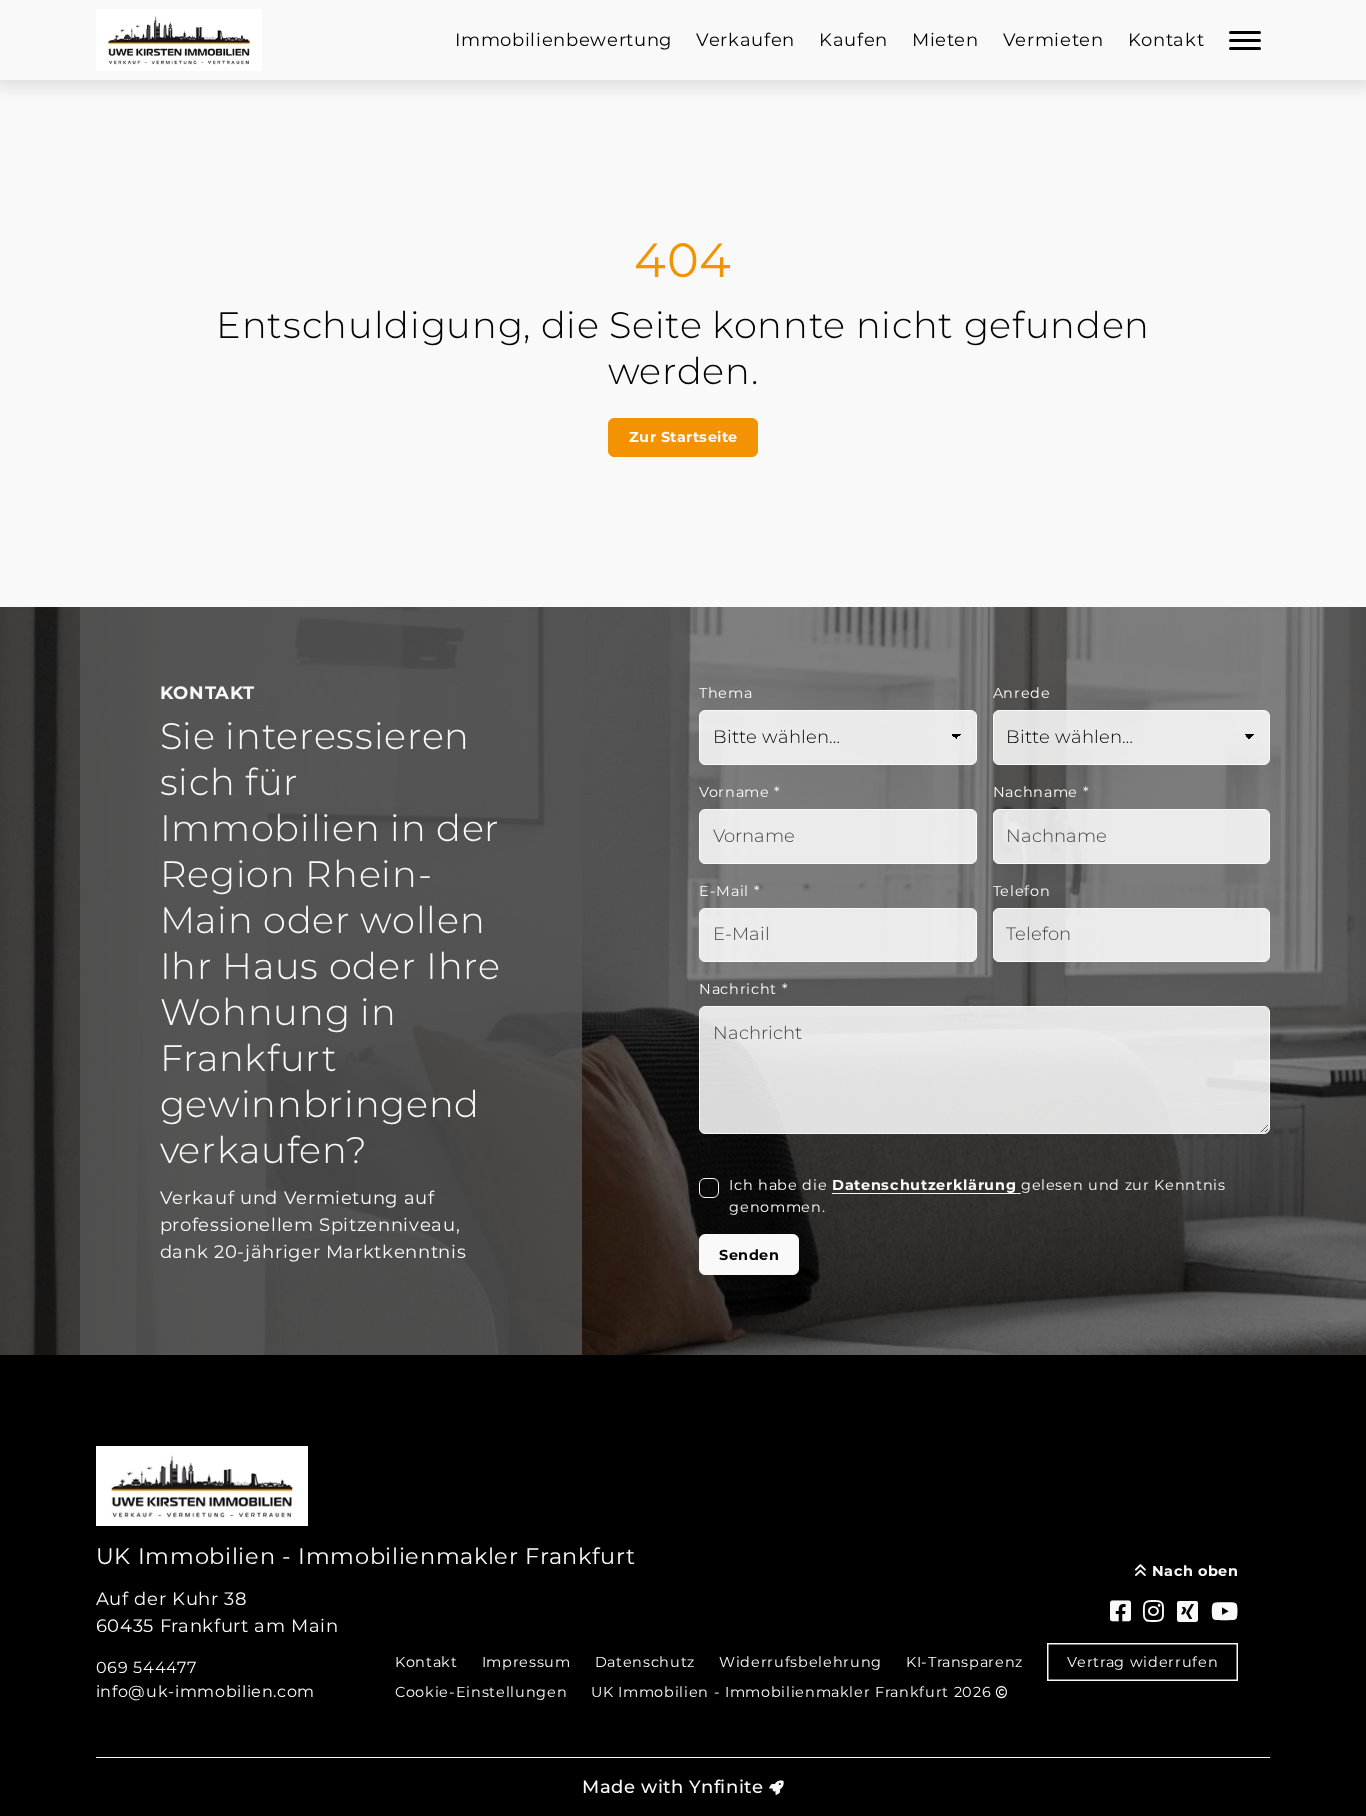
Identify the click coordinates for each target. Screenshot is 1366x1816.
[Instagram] (1154, 1613)
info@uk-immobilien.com (206, 1691)
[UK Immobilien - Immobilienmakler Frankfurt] (179, 40)
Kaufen (853, 40)
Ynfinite (726, 1787)
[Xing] (1188, 1613)
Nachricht (743, 989)
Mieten (945, 40)
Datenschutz (645, 1662)
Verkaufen (745, 40)
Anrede (1022, 693)
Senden (749, 1255)
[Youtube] (1225, 1613)
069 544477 (146, 1667)
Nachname (1041, 792)
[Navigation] (1245, 40)
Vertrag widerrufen (1142, 1662)
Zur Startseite (683, 437)
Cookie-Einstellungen (481, 1692)
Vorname (740, 792)
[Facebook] (1121, 1613)
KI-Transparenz (964, 1662)
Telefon (1022, 891)
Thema (725, 693)
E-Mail (729, 891)
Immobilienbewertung (563, 40)
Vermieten (1053, 40)
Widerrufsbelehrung (800, 1662)
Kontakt (1166, 40)
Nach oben (1192, 1571)
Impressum (526, 1662)
